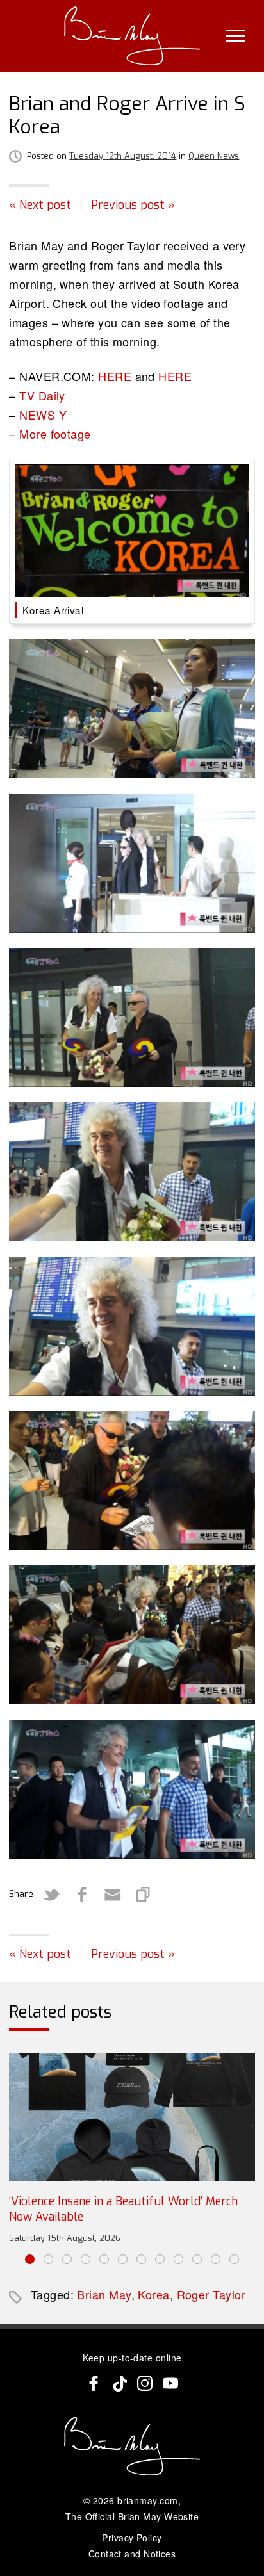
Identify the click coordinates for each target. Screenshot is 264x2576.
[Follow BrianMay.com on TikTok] (119, 2383)
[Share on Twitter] (51, 1895)
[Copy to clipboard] (144, 1895)
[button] (30, 2259)
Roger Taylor (211, 2294)
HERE (115, 376)
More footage (55, 434)
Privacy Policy (132, 2538)
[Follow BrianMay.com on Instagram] (145, 2383)
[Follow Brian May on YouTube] (170, 2383)
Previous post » (133, 205)
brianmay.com (147, 2500)
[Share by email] (113, 1895)
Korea (153, 2294)
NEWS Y (43, 414)
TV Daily (42, 395)
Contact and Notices (132, 2554)
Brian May (104, 2294)
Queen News (214, 156)
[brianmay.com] (132, 36)
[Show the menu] (236, 36)
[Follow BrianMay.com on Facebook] (94, 2383)
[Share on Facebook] (82, 1895)
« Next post (40, 205)
